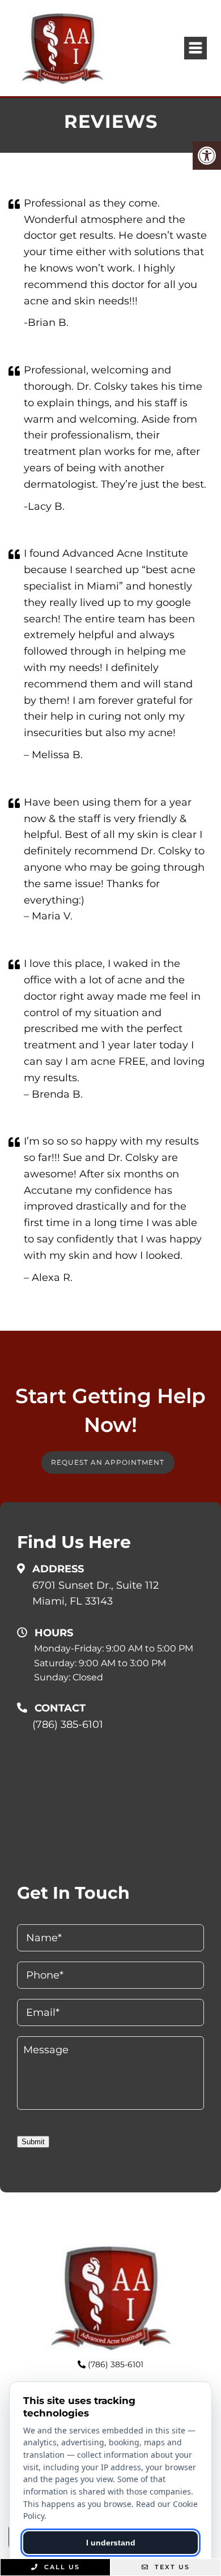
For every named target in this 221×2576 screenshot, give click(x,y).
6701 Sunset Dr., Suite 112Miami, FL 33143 (95, 1594)
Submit (33, 2142)
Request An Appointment (108, 1462)
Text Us (171, 2567)
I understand (111, 2543)
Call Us (61, 2567)
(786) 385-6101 (68, 1724)
